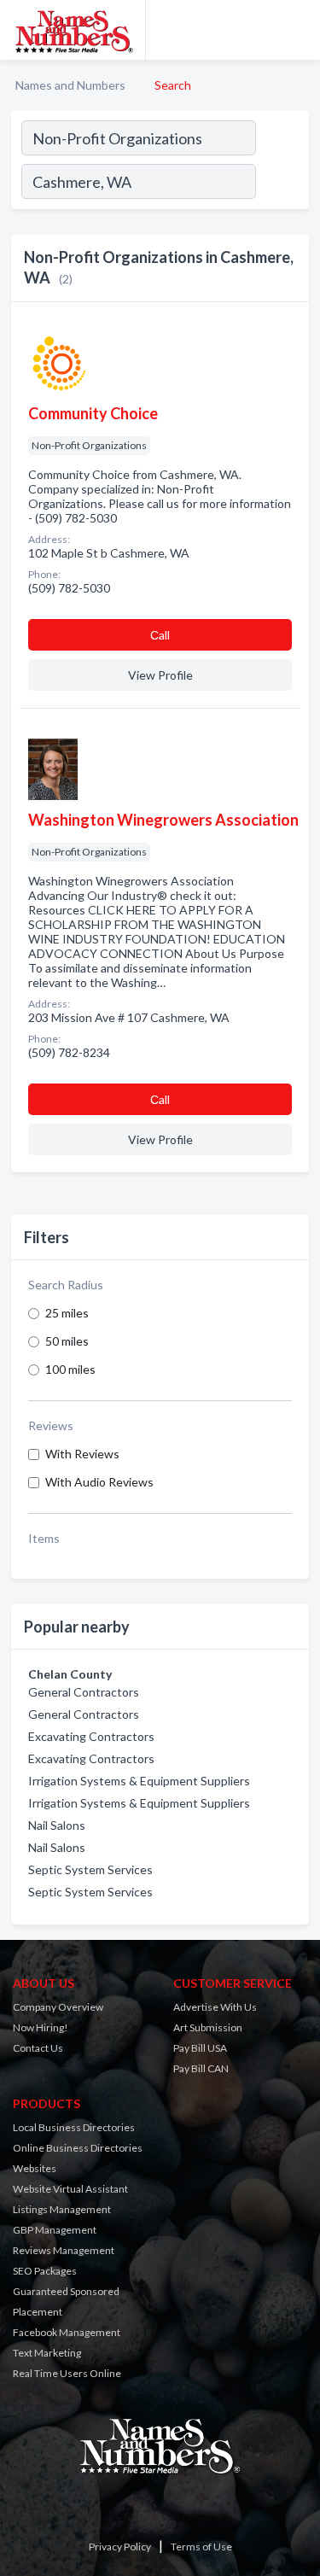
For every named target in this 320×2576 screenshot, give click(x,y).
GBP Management (55, 2230)
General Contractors (84, 1692)
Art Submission (208, 2027)
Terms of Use (201, 2547)
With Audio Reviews (99, 1482)
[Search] (282, 184)
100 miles (70, 1369)
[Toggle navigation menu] (297, 30)
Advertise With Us (215, 2007)
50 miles (67, 1341)
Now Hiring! (41, 2027)
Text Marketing (47, 2353)
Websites (35, 2168)
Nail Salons (57, 1825)
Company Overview (58, 2007)
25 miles (67, 1313)
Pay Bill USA (200, 2048)
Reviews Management (64, 2250)
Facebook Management (67, 2332)
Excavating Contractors (91, 1736)
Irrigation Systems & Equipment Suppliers (139, 1781)
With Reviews (82, 1454)
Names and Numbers (70, 85)
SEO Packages (45, 2271)
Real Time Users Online (67, 2373)
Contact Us (38, 2048)
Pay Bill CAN (201, 2068)
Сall (160, 635)
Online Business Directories (78, 2148)
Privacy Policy (120, 2547)
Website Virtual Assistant (70, 2189)
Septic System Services (90, 1869)
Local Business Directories (74, 2127)
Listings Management (62, 2209)
